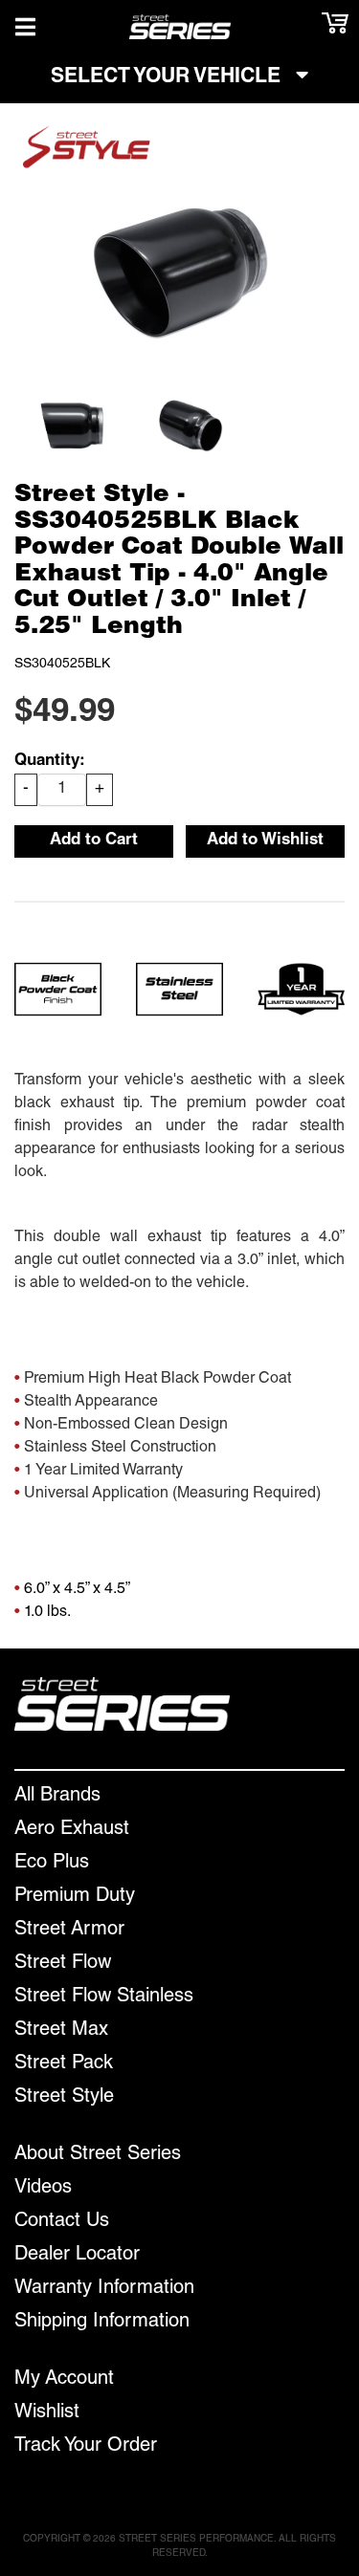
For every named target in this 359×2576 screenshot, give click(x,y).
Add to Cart (94, 841)
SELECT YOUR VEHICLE (168, 78)
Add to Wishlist (265, 841)
